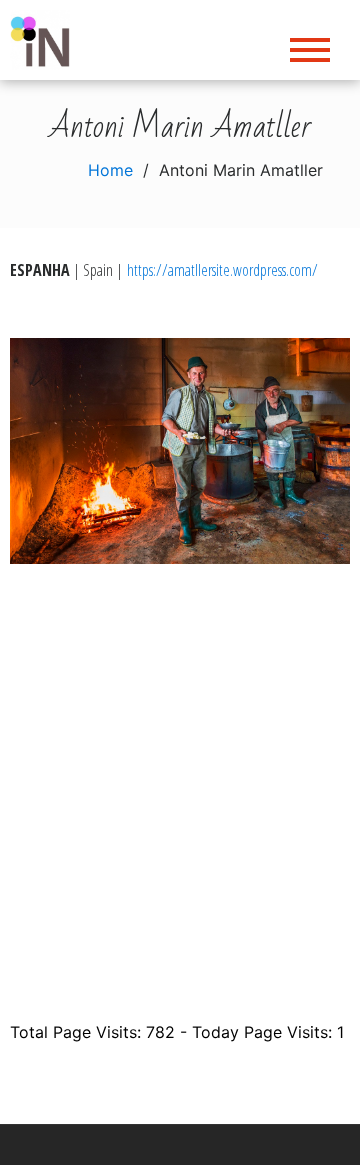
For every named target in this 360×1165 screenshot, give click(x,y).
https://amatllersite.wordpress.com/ (222, 270)
